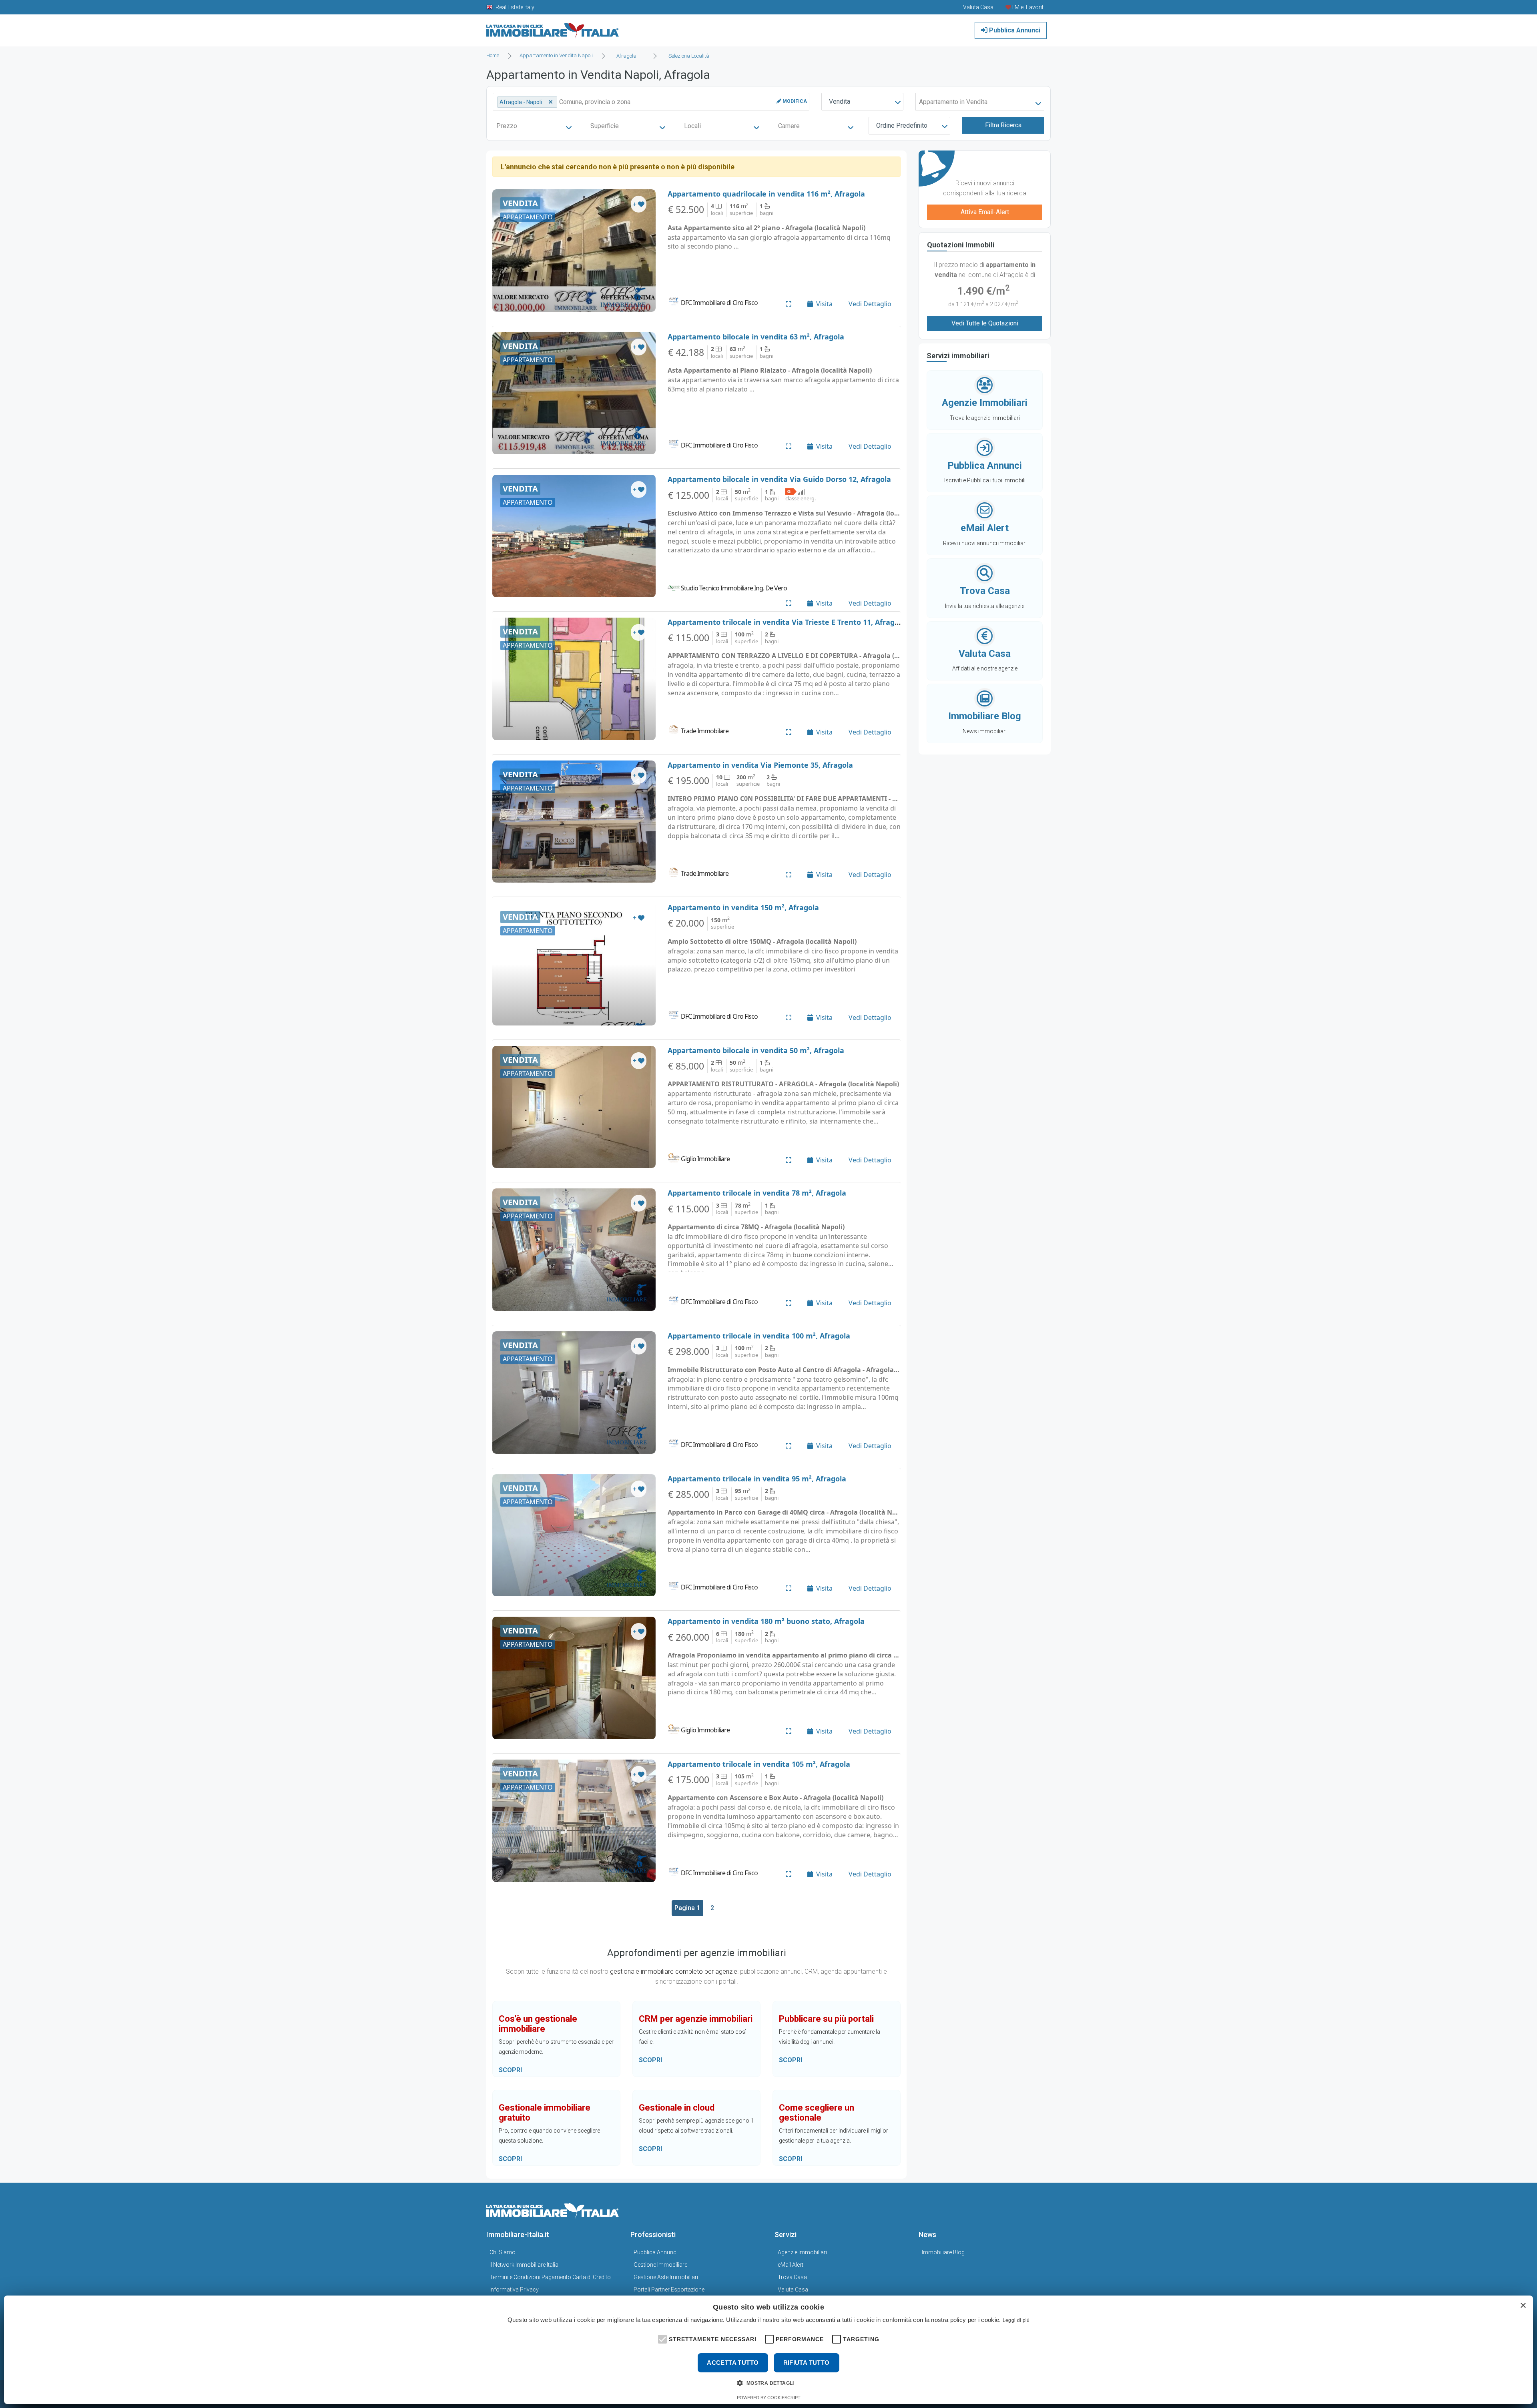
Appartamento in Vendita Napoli (556, 55)
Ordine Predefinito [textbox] (902, 125)
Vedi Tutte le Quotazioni (985, 323)
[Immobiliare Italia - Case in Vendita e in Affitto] (553, 27)
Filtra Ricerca (1003, 125)
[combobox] (629, 56)
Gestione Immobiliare (660, 2265)
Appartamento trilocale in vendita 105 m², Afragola (759, 1764)
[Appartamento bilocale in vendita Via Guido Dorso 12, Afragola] (574, 536)
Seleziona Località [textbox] (689, 56)
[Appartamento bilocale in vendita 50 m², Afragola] (574, 1107)
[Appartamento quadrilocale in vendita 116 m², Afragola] (574, 251)
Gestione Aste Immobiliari (666, 2277)
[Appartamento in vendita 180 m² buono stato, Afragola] (574, 1678)
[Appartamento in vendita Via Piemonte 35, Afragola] (574, 822)
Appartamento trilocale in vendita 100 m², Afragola (759, 1336)
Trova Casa (792, 2277)
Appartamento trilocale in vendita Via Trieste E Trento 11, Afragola (787, 622)
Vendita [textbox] (840, 101)
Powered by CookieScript (769, 2398)
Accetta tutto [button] (733, 2363)
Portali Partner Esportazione (669, 2290)
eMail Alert (791, 2265)
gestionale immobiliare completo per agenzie (674, 1972)
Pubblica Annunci (1014, 30)
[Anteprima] (789, 304)
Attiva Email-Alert (985, 212)
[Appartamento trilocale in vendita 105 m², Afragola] (574, 1821)
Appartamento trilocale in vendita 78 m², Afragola (757, 1193)
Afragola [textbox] (626, 56)
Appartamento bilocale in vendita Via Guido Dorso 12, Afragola (779, 479)
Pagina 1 (687, 1908)
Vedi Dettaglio (870, 304)
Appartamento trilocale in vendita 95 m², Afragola (757, 1479)
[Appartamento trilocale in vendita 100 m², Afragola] (574, 1393)
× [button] (1523, 2306)
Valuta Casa (793, 2290)
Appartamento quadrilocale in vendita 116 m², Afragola (766, 194)
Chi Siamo (503, 2252)
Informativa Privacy (514, 2290)
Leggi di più (1016, 2320)
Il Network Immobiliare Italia (524, 2265)
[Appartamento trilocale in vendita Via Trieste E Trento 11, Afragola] (574, 679)
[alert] (768, 2350)
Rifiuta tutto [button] (807, 2363)
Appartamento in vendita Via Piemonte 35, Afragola (760, 765)
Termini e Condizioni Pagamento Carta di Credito (550, 2277)
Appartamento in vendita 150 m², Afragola (743, 907)
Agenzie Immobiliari (802, 2252)
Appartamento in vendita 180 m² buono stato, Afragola (766, 1621)
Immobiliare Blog (943, 2252)
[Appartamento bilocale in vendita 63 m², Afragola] (574, 393)
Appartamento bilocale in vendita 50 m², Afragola (756, 1050)
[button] (662, 2338)
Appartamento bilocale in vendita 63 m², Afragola (756, 337)
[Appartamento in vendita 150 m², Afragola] (574, 964)
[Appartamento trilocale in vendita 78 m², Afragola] (574, 1250)
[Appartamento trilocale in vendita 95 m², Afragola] (574, 1535)
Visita (824, 304)
